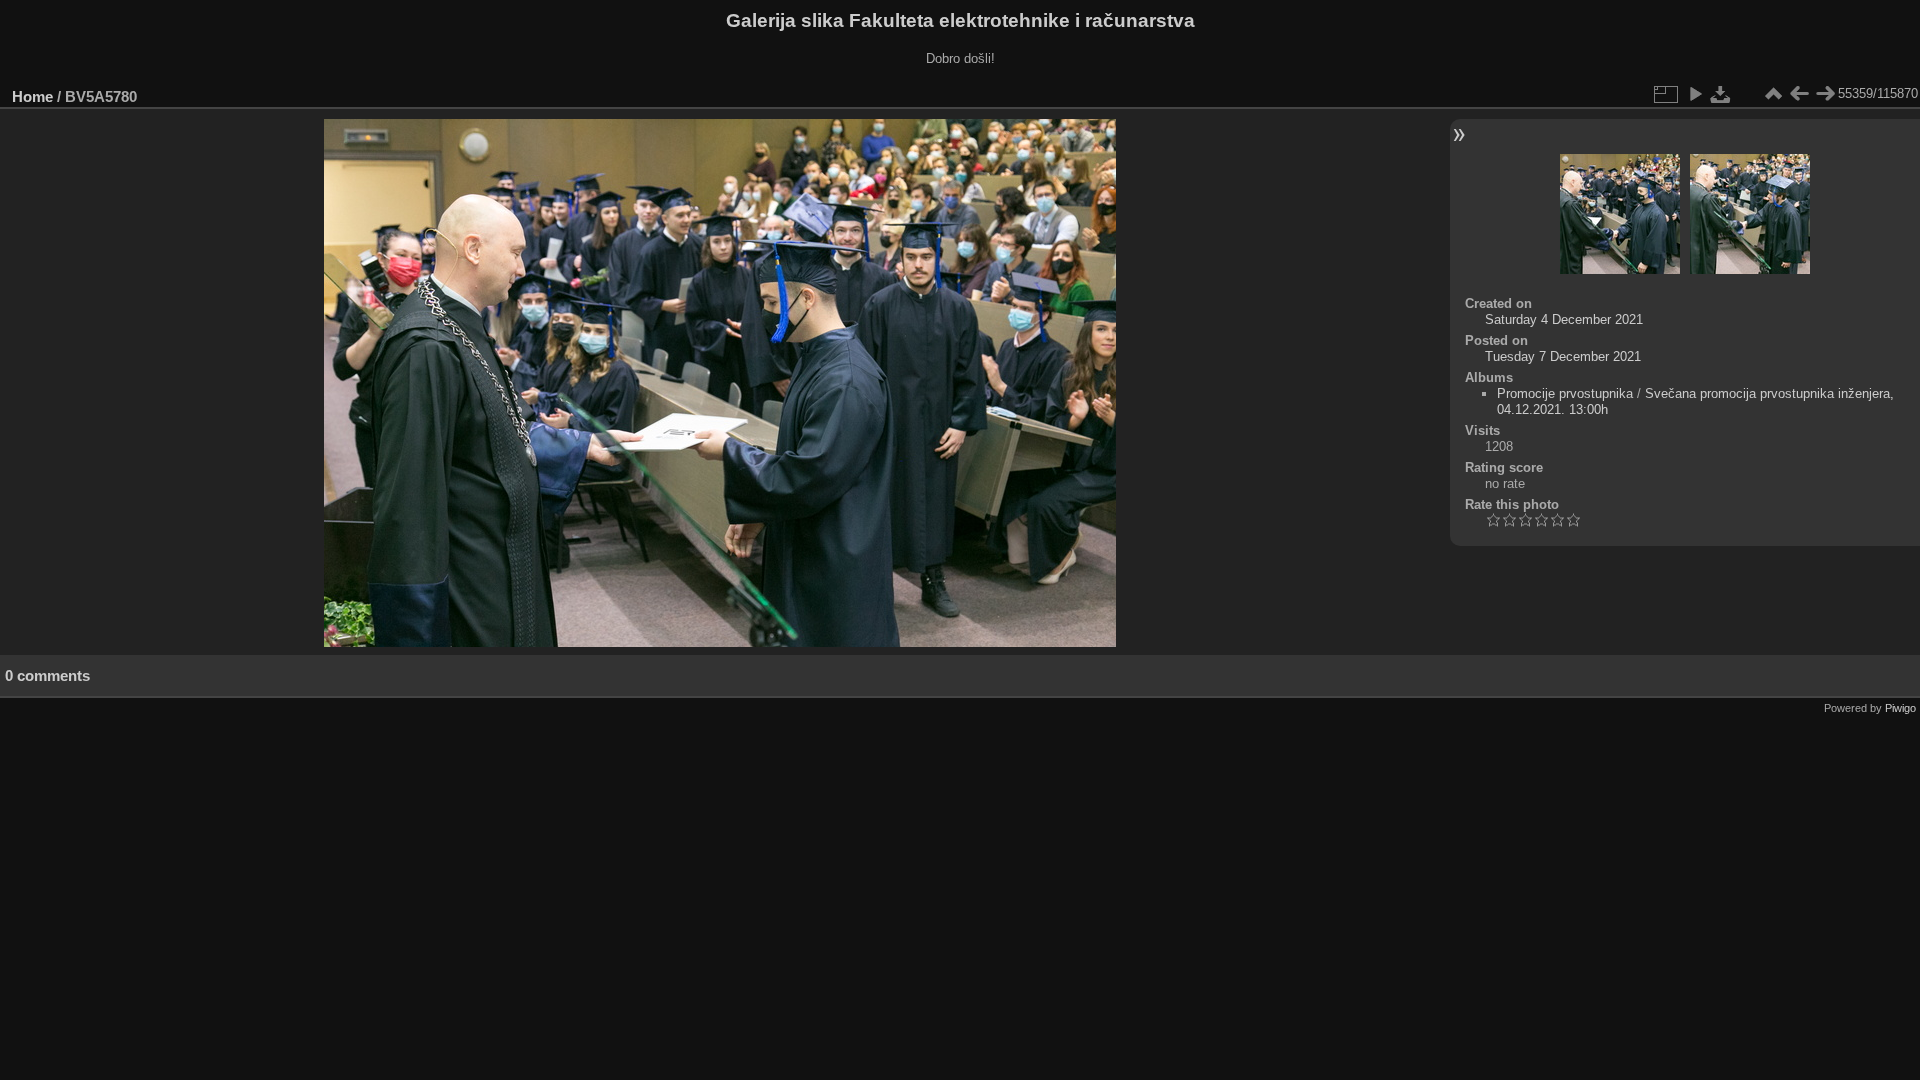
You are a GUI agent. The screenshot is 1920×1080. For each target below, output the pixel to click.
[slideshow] (1695, 94)
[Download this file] (1721, 94)
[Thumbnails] (1773, 94)
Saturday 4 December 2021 (1564, 319)
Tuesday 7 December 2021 (1563, 356)
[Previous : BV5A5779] (1799, 94)
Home (32, 96)
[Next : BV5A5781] (1825, 94)
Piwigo (1900, 708)
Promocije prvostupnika (1565, 393)
